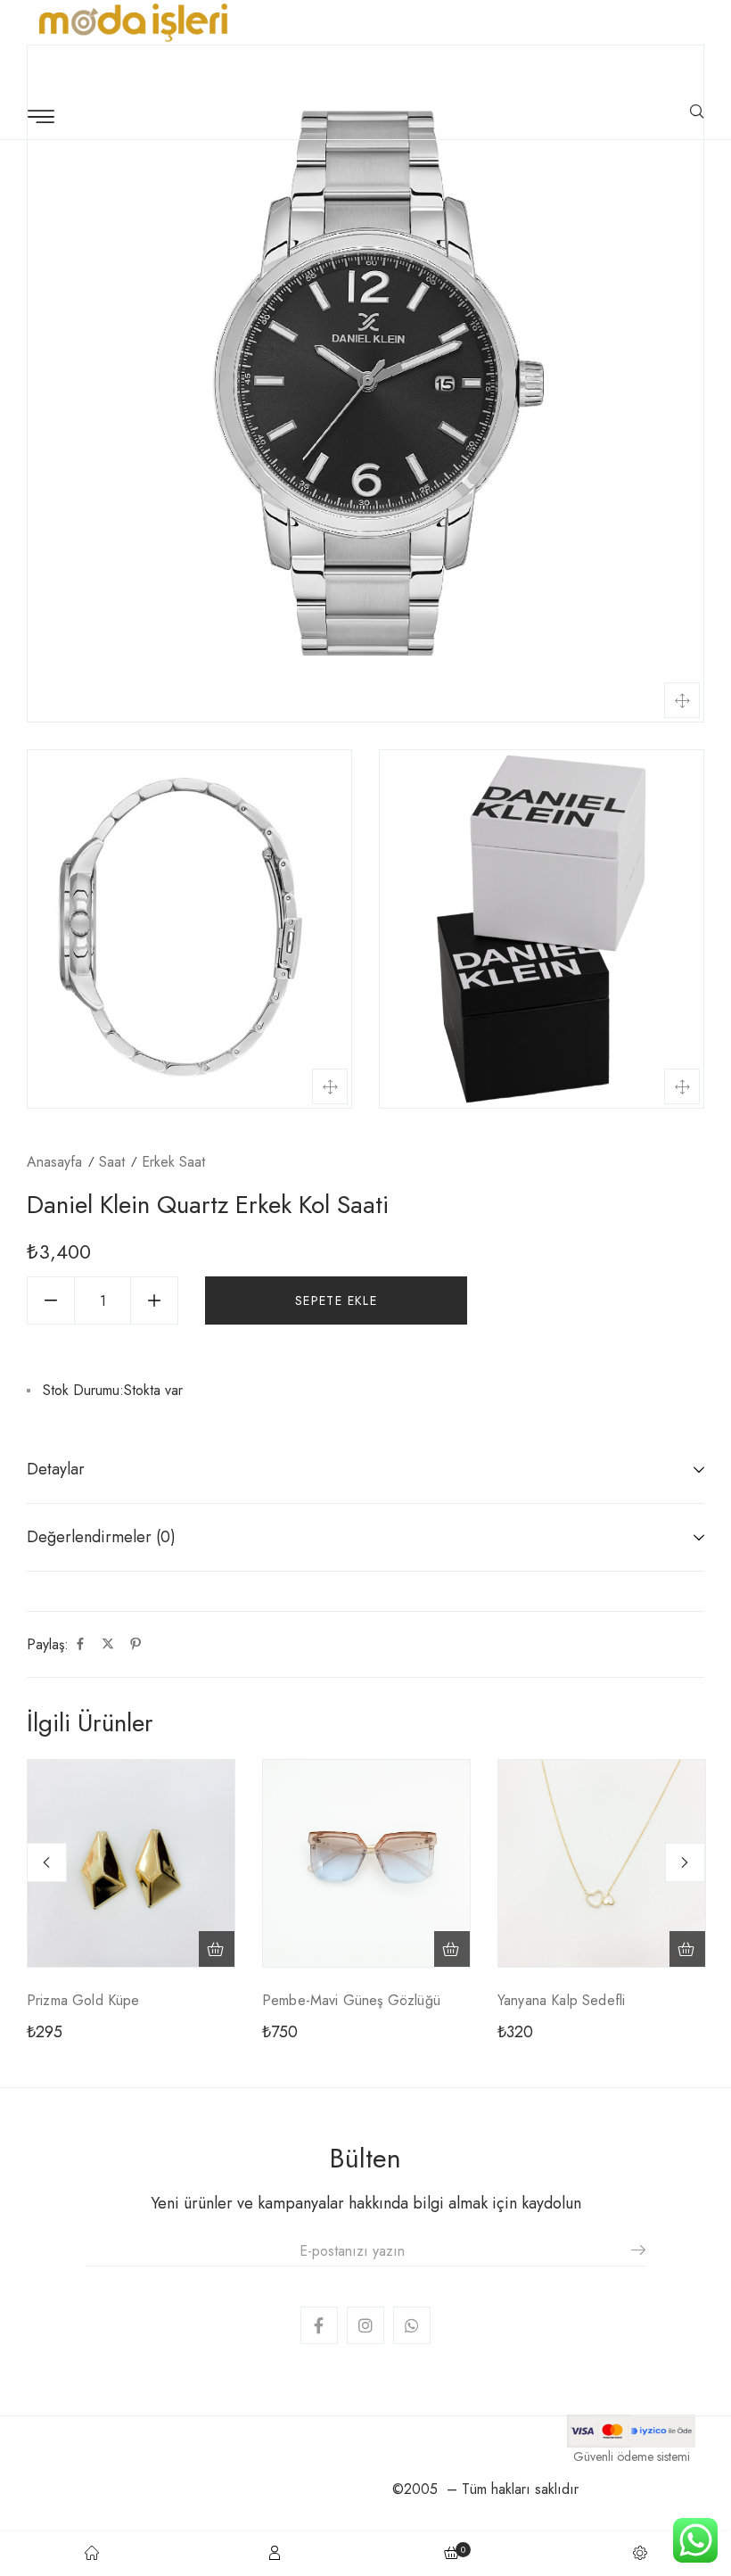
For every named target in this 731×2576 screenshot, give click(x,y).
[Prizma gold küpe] (131, 1863)
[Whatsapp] (412, 2325)
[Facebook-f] (319, 2325)
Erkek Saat (173, 1162)
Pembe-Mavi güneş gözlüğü (351, 2000)
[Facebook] (80, 1645)
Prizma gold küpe (83, 2000)
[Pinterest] (136, 1645)
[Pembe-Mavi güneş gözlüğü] (366, 1863)
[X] (108, 1645)
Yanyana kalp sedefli (561, 2000)
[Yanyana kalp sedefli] (602, 1863)
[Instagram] (365, 2325)
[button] (217, 1949)
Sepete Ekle (336, 1300)
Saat (112, 1162)
